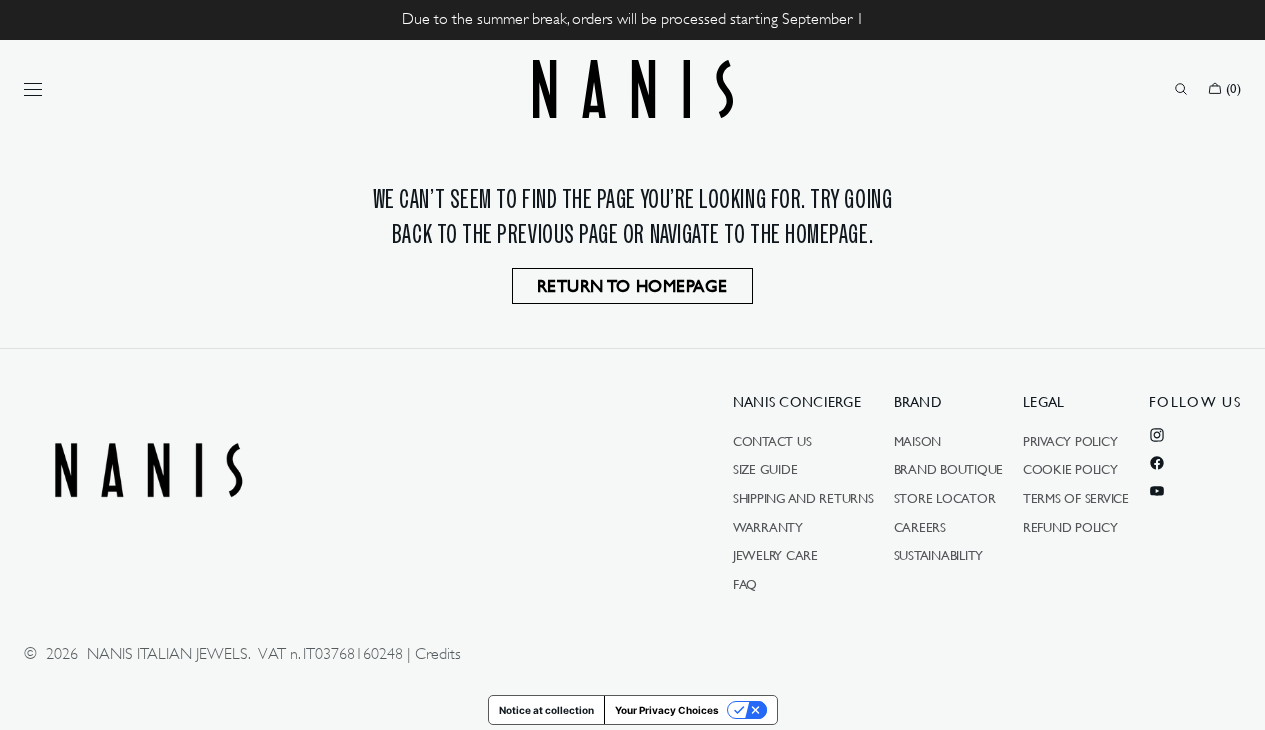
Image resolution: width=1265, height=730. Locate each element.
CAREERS (920, 527)
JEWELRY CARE (775, 555)
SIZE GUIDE (765, 469)
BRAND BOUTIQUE (948, 469)
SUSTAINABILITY (938, 555)
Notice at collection (546, 710)
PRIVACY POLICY (1070, 442)
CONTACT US (772, 442)
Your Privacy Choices (667, 710)
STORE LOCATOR (945, 498)
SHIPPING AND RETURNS (803, 498)
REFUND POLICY (1070, 527)
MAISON (917, 442)
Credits (438, 654)
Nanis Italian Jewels (167, 654)
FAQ (745, 584)
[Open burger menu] (33, 89)
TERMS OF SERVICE (1076, 498)
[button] (1181, 89)
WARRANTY (768, 527)
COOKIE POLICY (1070, 469)
